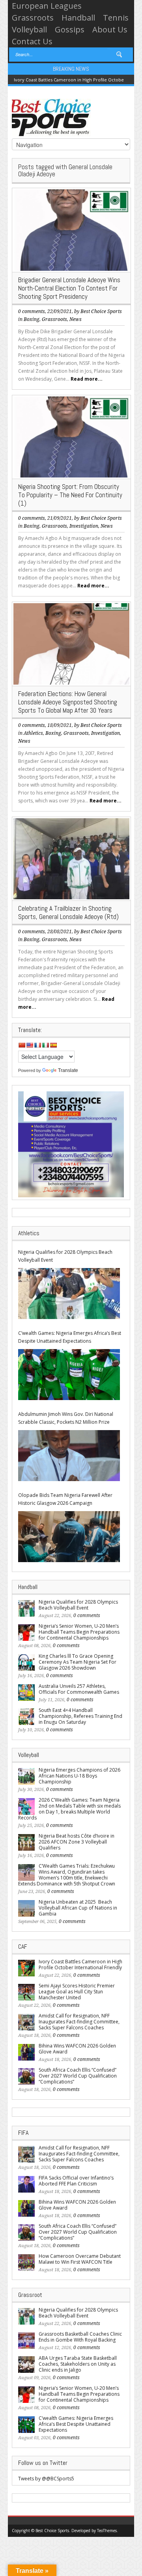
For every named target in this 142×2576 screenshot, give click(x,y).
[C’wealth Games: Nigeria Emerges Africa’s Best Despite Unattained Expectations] (69, 1375)
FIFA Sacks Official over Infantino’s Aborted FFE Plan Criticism (76, 2181)
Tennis (116, 18)
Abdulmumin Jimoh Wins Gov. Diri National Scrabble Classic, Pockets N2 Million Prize (66, 1418)
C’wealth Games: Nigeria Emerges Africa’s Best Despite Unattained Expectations (70, 1337)
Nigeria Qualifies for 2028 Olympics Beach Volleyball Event (65, 1256)
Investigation (84, 526)
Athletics (33, 733)
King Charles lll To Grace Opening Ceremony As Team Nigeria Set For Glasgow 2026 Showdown (78, 1662)
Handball (78, 18)
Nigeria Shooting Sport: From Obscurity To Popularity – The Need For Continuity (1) (70, 495)
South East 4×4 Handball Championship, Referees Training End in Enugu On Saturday (80, 1716)
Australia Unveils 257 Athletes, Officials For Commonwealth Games (79, 1689)
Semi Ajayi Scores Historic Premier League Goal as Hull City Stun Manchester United (77, 1992)
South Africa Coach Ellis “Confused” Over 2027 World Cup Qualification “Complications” (78, 2076)
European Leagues (47, 6)
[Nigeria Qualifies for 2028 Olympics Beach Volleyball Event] (69, 1294)
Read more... (87, 379)
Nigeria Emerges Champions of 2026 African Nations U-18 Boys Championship (79, 1776)
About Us (110, 29)
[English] (30, 1045)
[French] (37, 1045)
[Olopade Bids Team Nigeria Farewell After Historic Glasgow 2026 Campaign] (69, 1537)
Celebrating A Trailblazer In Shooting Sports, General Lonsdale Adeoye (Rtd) (68, 912)
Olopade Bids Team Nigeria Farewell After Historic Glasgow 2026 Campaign (65, 1499)
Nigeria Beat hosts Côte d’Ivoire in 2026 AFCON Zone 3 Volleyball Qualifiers (77, 1842)
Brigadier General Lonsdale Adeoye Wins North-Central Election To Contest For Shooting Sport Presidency (69, 288)
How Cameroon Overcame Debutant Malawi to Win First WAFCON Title (80, 2259)
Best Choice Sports (101, 311)
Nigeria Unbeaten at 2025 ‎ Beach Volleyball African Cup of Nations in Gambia (78, 1908)
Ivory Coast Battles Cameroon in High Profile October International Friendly (80, 1965)
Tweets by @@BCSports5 (46, 2479)
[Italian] (45, 1045)
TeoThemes (107, 2531)
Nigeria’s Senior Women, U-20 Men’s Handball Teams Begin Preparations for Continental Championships (79, 1632)
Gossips (70, 29)
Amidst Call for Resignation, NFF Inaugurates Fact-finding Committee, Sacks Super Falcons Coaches (79, 2022)
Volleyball (29, 29)
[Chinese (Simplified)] (22, 1045)
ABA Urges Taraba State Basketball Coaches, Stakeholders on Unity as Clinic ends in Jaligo (78, 2364)
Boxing (32, 319)
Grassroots (33, 18)
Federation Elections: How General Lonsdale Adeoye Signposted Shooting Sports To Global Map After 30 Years (68, 702)
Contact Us (32, 41)
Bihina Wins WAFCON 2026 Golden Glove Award (77, 2049)
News (76, 319)
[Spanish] (53, 1045)
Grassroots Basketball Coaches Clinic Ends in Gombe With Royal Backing (80, 2337)
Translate (68, 1070)
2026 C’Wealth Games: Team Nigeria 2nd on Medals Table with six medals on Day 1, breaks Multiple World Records (69, 1809)
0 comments (32, 311)
